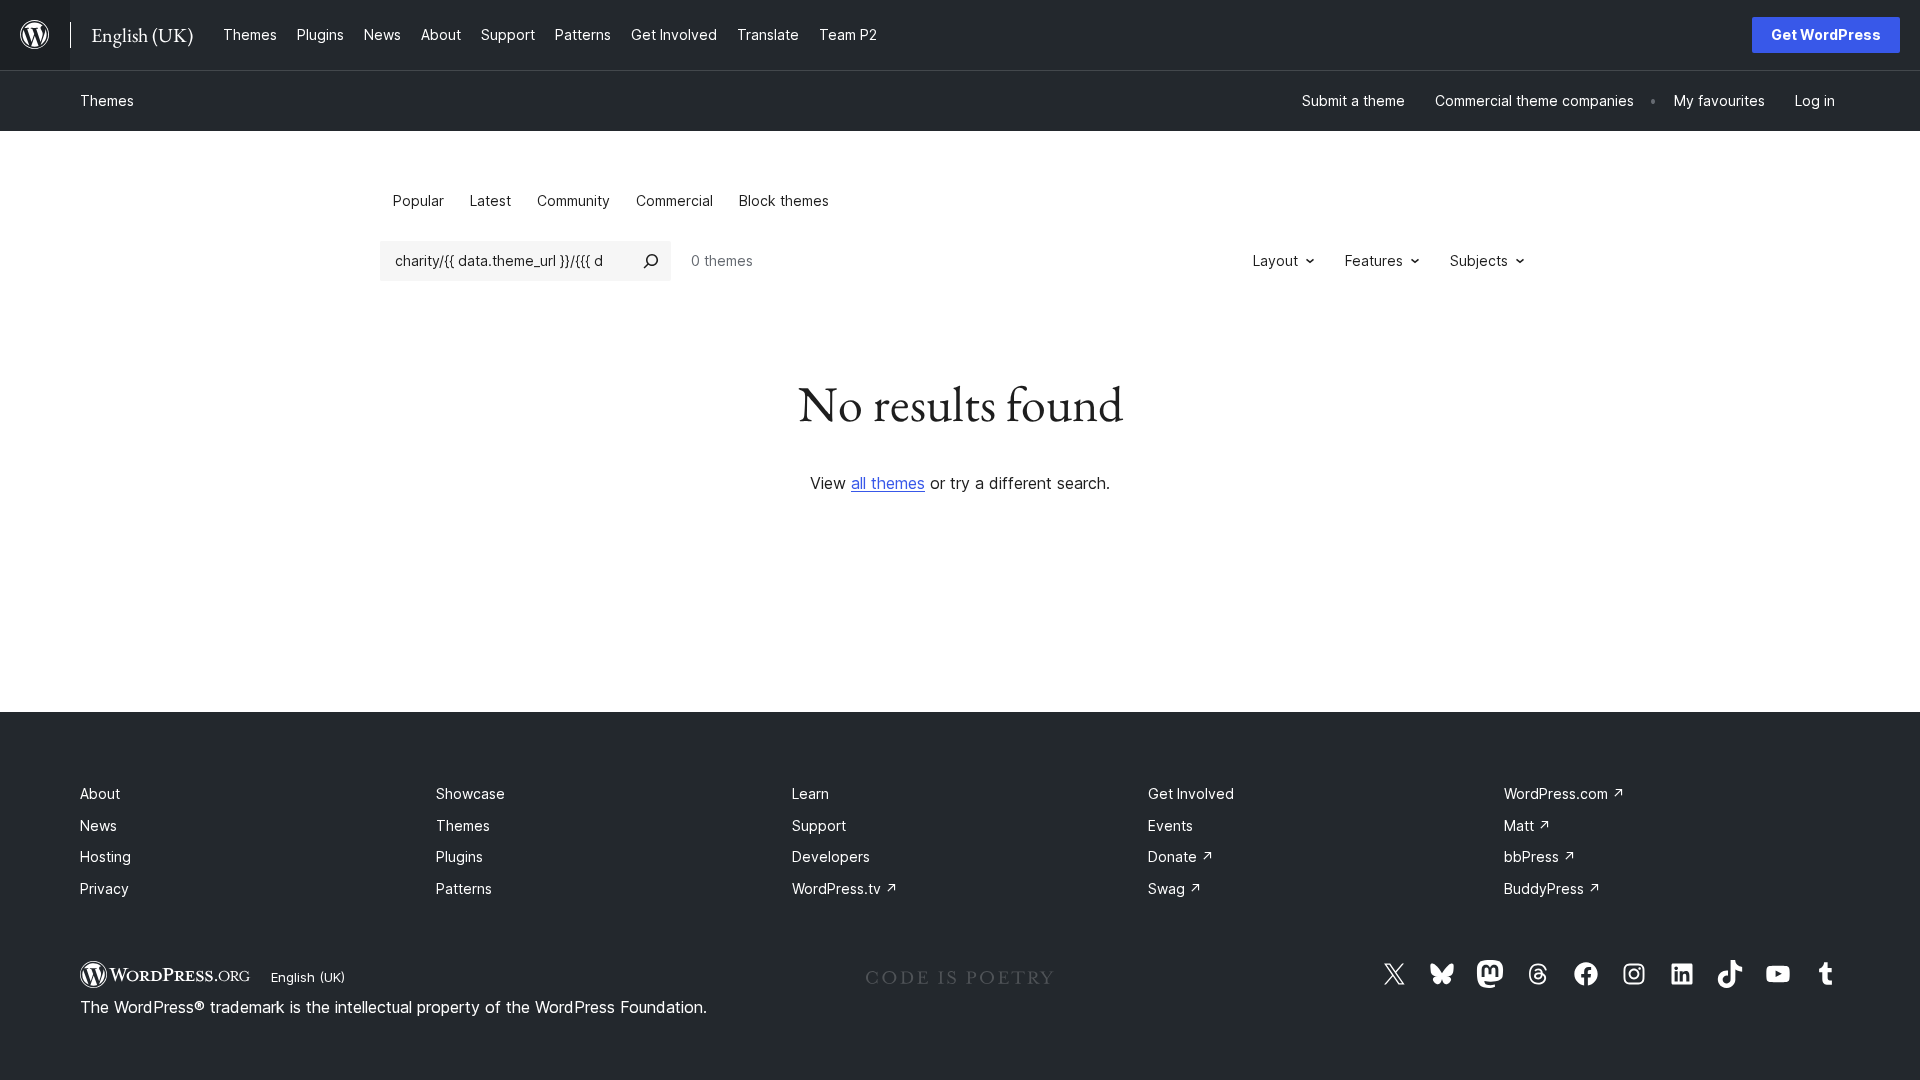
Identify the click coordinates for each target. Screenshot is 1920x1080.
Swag (1175, 888)
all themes (888, 483)
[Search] (651, 261)
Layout (1275, 260)
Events (1170, 825)
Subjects (1479, 260)
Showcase (470, 793)
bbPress (1540, 856)
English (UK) (308, 977)
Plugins (459, 856)
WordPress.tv (845, 888)
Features (1374, 260)
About (100, 793)
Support (819, 825)
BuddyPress (1552, 888)
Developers (831, 856)
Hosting (105, 856)
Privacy (104, 888)
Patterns (464, 888)
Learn (810, 793)
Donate (1181, 856)
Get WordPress (1826, 34)
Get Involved (1191, 793)
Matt (1527, 825)
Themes (107, 100)
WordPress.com (1564, 793)
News (98, 825)
